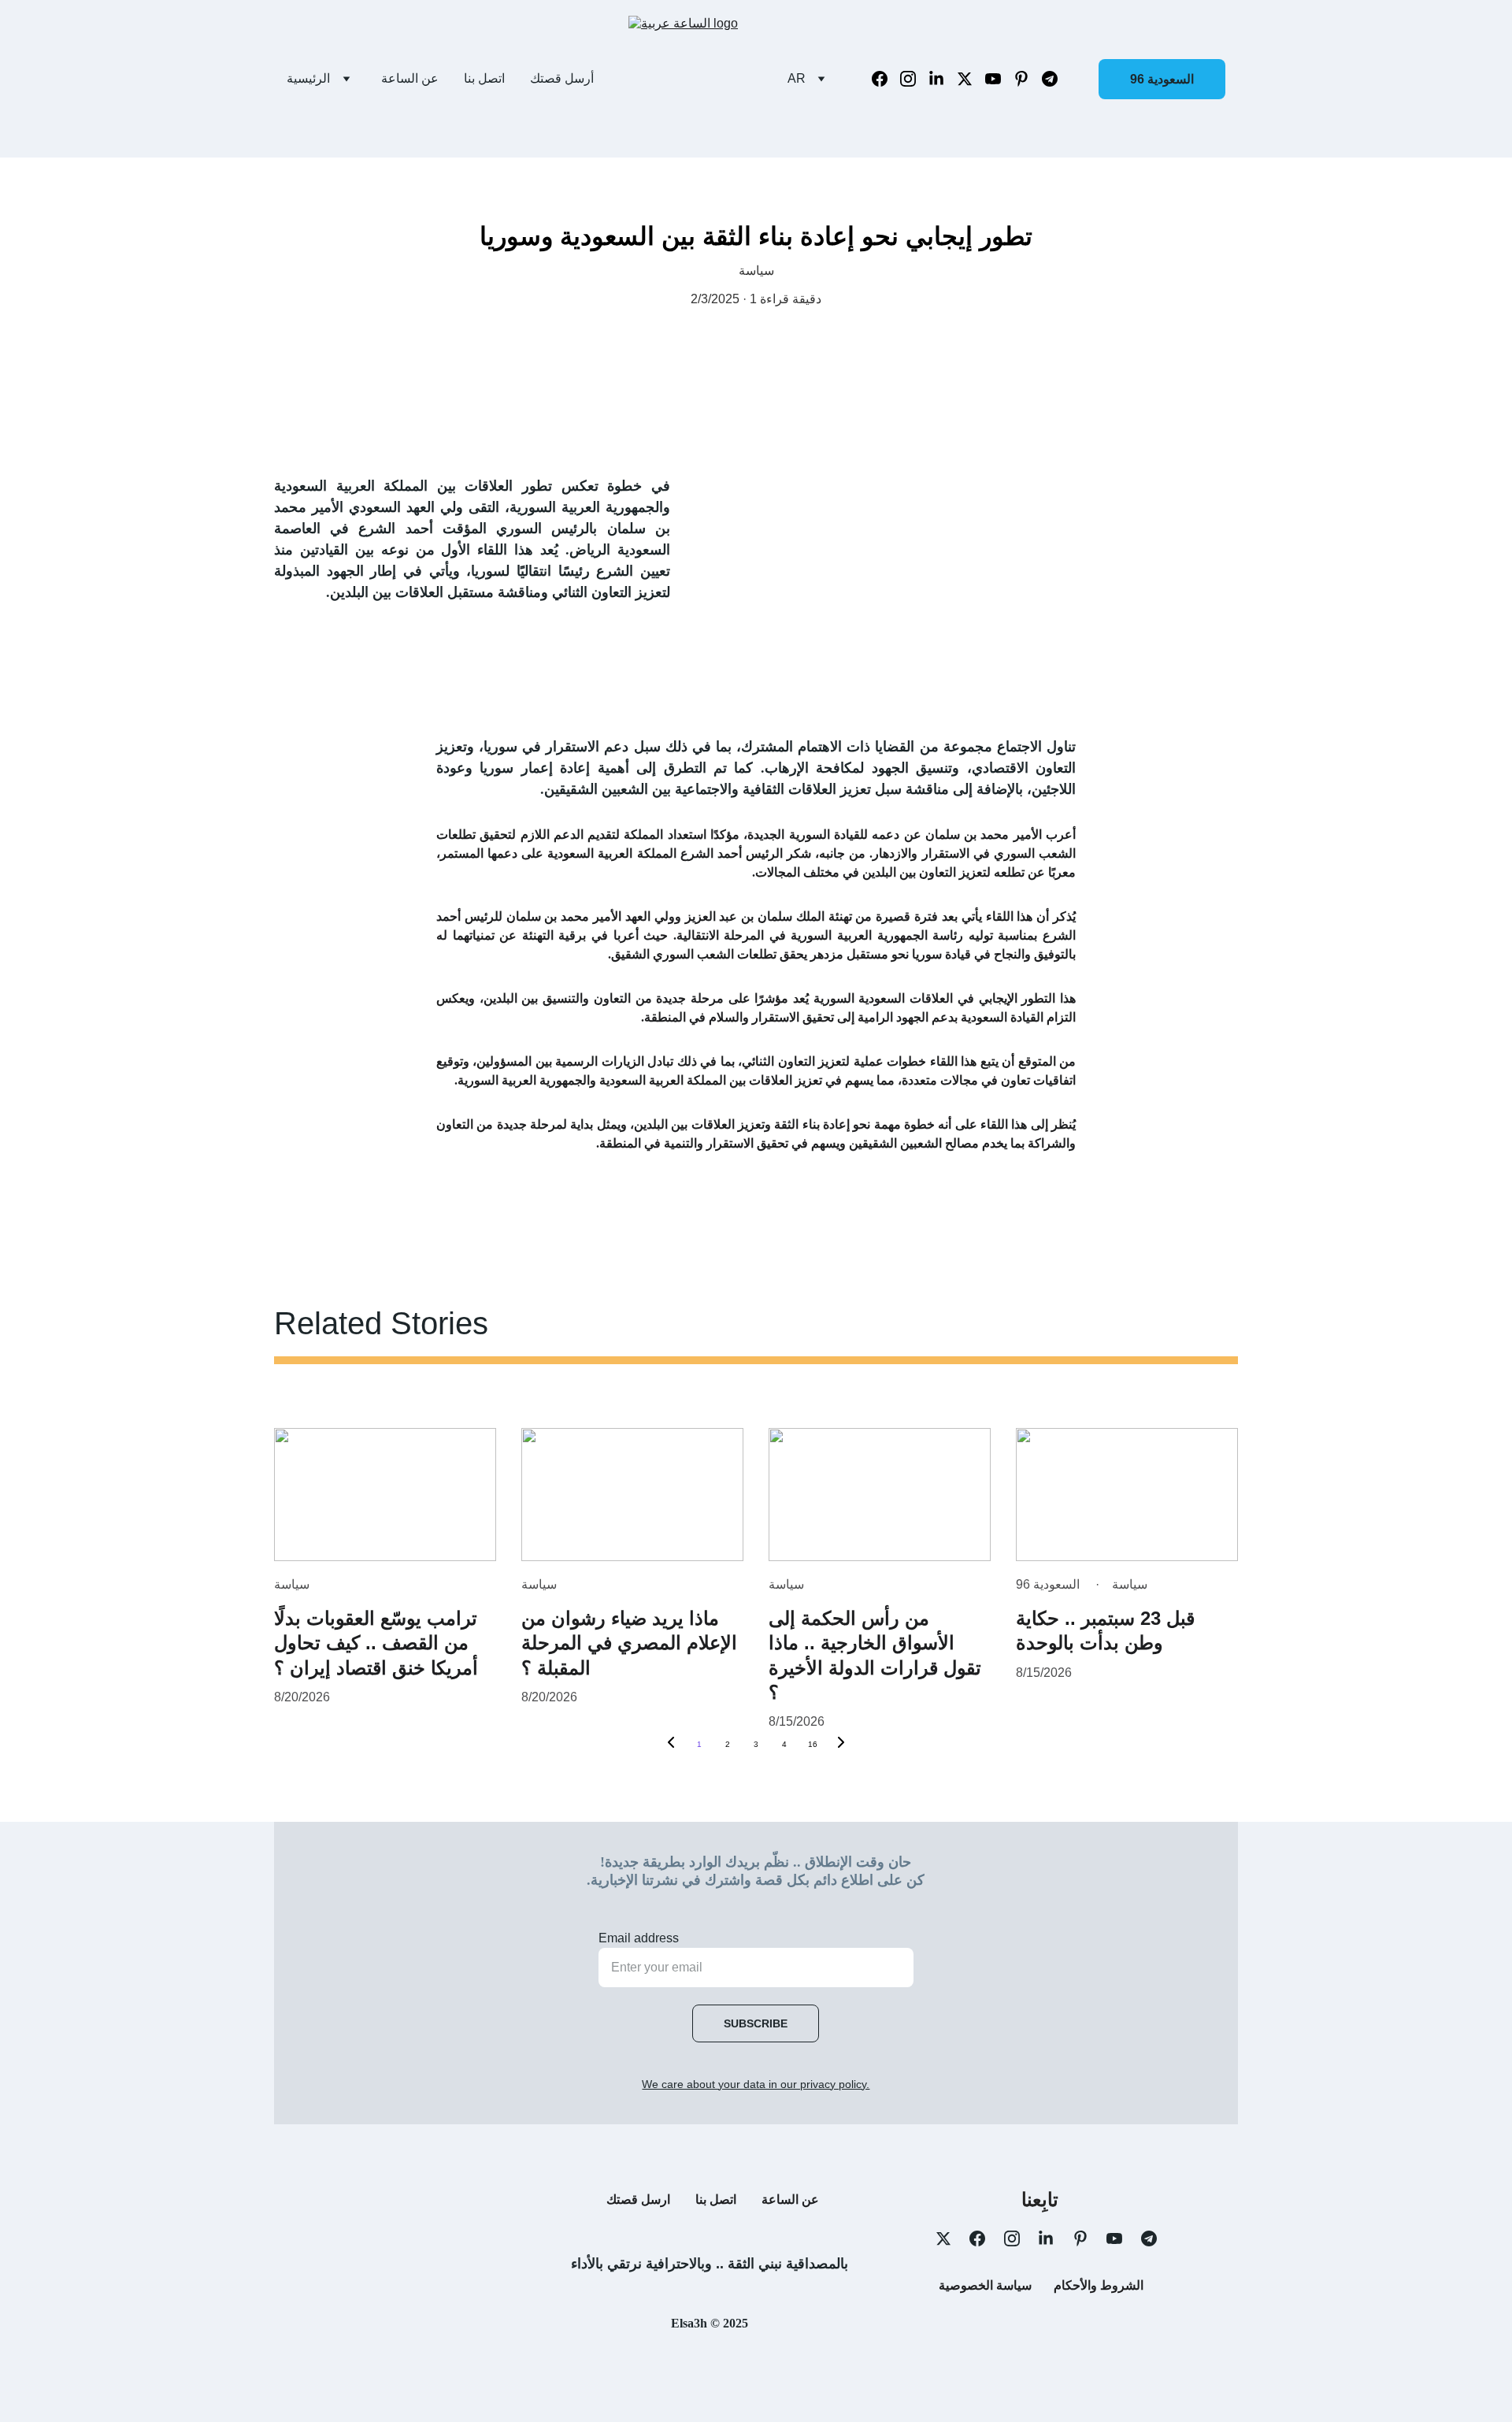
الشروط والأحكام (1099, 2285)
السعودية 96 (1162, 79)
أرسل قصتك (562, 78)
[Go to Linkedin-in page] (943, 79)
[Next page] (841, 1745)
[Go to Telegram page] (1050, 79)
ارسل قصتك (638, 2199)
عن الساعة (410, 78)
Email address (639, 1938)
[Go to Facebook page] (886, 79)
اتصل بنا (484, 78)
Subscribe (756, 2023)
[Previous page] (671, 1745)
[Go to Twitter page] (971, 79)
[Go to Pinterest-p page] (1028, 79)
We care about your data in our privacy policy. (756, 2084)
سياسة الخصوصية (985, 2285)
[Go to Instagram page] (914, 79)
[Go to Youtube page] (999, 79)
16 (813, 1744)
